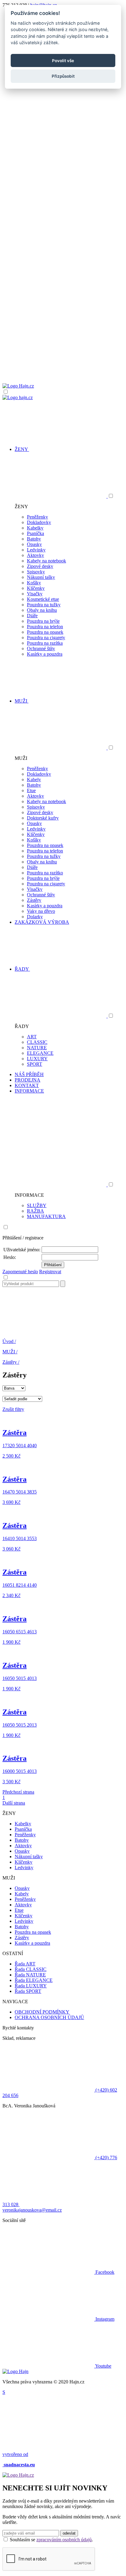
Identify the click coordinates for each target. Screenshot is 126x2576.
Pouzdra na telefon (45, 627)
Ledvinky (36, 550)
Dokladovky (39, 522)
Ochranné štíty (41, 648)
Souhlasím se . (51, 2540)
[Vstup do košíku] (63, 360)
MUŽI (10, 1352)
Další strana (14, 1803)
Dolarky (35, 917)
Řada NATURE (30, 1975)
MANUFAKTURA (46, 1216)
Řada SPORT (28, 1991)
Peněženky (37, 517)
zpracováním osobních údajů (64, 2540)
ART (32, 1037)
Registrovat (50, 1272)
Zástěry (34, 900)
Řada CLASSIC (31, 1969)
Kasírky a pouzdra (45, 654)
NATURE (37, 1048)
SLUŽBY (37, 1205)
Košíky (34, 583)
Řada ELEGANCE (34, 1980)
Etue (31, 790)
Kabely (34, 780)
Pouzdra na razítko (45, 873)
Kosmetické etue (43, 599)
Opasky (34, 544)
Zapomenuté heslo (20, 1272)
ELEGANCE (40, 1053)
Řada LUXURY (31, 1986)
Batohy (34, 539)
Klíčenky (36, 588)
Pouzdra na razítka (45, 643)
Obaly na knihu (42, 610)
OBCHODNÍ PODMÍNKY (42, 2012)
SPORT (35, 1064)
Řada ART (25, 1964)
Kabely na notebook (46, 561)
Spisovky (36, 572)
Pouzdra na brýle (43, 621)
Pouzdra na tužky (44, 605)
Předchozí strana (18, 1792)
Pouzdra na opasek (45, 632)
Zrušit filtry (13, 1409)
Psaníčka (35, 533)
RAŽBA (35, 1211)
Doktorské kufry (43, 818)
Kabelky (35, 528)
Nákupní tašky (41, 577)
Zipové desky (40, 566)
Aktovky (35, 555)
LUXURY (37, 1059)
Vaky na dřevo (41, 911)
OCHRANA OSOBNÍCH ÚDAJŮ (49, 2017)
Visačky (35, 594)
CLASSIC (37, 1042)
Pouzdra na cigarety (46, 638)
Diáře (32, 616)
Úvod (9, 1341)
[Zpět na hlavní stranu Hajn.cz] (18, 386)
